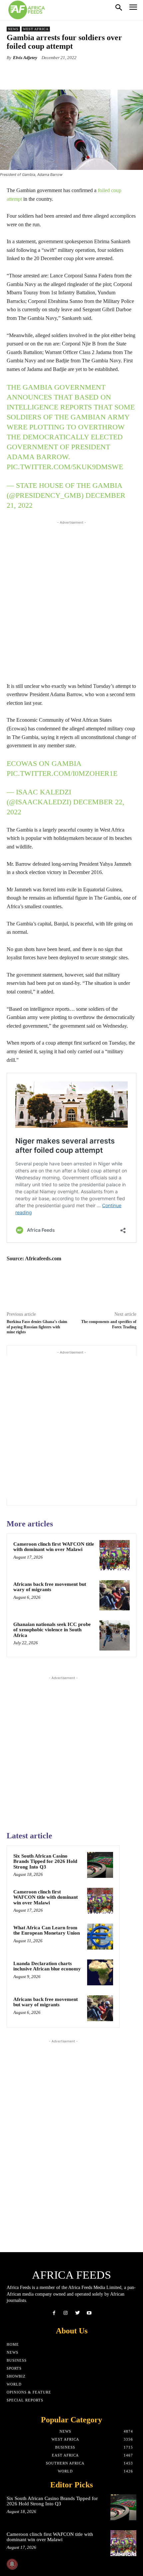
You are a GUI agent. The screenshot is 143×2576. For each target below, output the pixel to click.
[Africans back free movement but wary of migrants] (115, 1595)
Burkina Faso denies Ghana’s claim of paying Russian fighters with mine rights (37, 1327)
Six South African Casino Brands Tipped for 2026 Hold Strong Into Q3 (45, 1861)
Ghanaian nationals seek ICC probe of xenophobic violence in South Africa (52, 1630)
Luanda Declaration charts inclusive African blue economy (47, 1966)
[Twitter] (77, 2313)
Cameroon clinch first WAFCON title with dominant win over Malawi (54, 1547)
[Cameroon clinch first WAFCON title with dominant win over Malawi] (115, 1555)
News (13, 29)
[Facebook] (54, 2313)
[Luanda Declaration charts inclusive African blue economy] (100, 1972)
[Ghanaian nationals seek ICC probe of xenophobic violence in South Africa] (115, 1635)
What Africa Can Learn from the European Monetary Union (47, 1930)
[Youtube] (89, 2313)
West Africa (36, 29)
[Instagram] (66, 2313)
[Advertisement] (71, 600)
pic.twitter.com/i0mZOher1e (62, 773)
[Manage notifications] (12, 2564)
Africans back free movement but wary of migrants (50, 1587)
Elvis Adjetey (25, 58)
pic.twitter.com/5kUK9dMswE (65, 467)
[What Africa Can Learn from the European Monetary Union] (100, 1937)
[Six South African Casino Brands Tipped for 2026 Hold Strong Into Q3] (100, 1865)
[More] (91, 73)
